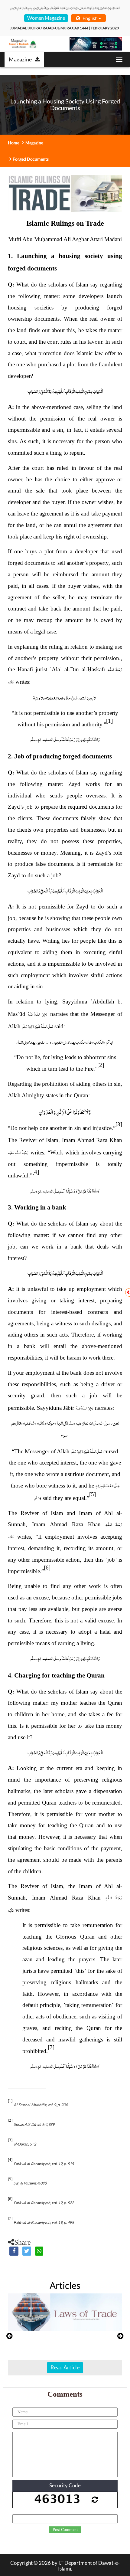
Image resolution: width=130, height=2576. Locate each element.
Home (14, 143)
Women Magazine (46, 18)
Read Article (65, 2367)
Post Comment (65, 2530)
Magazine (20, 59)
